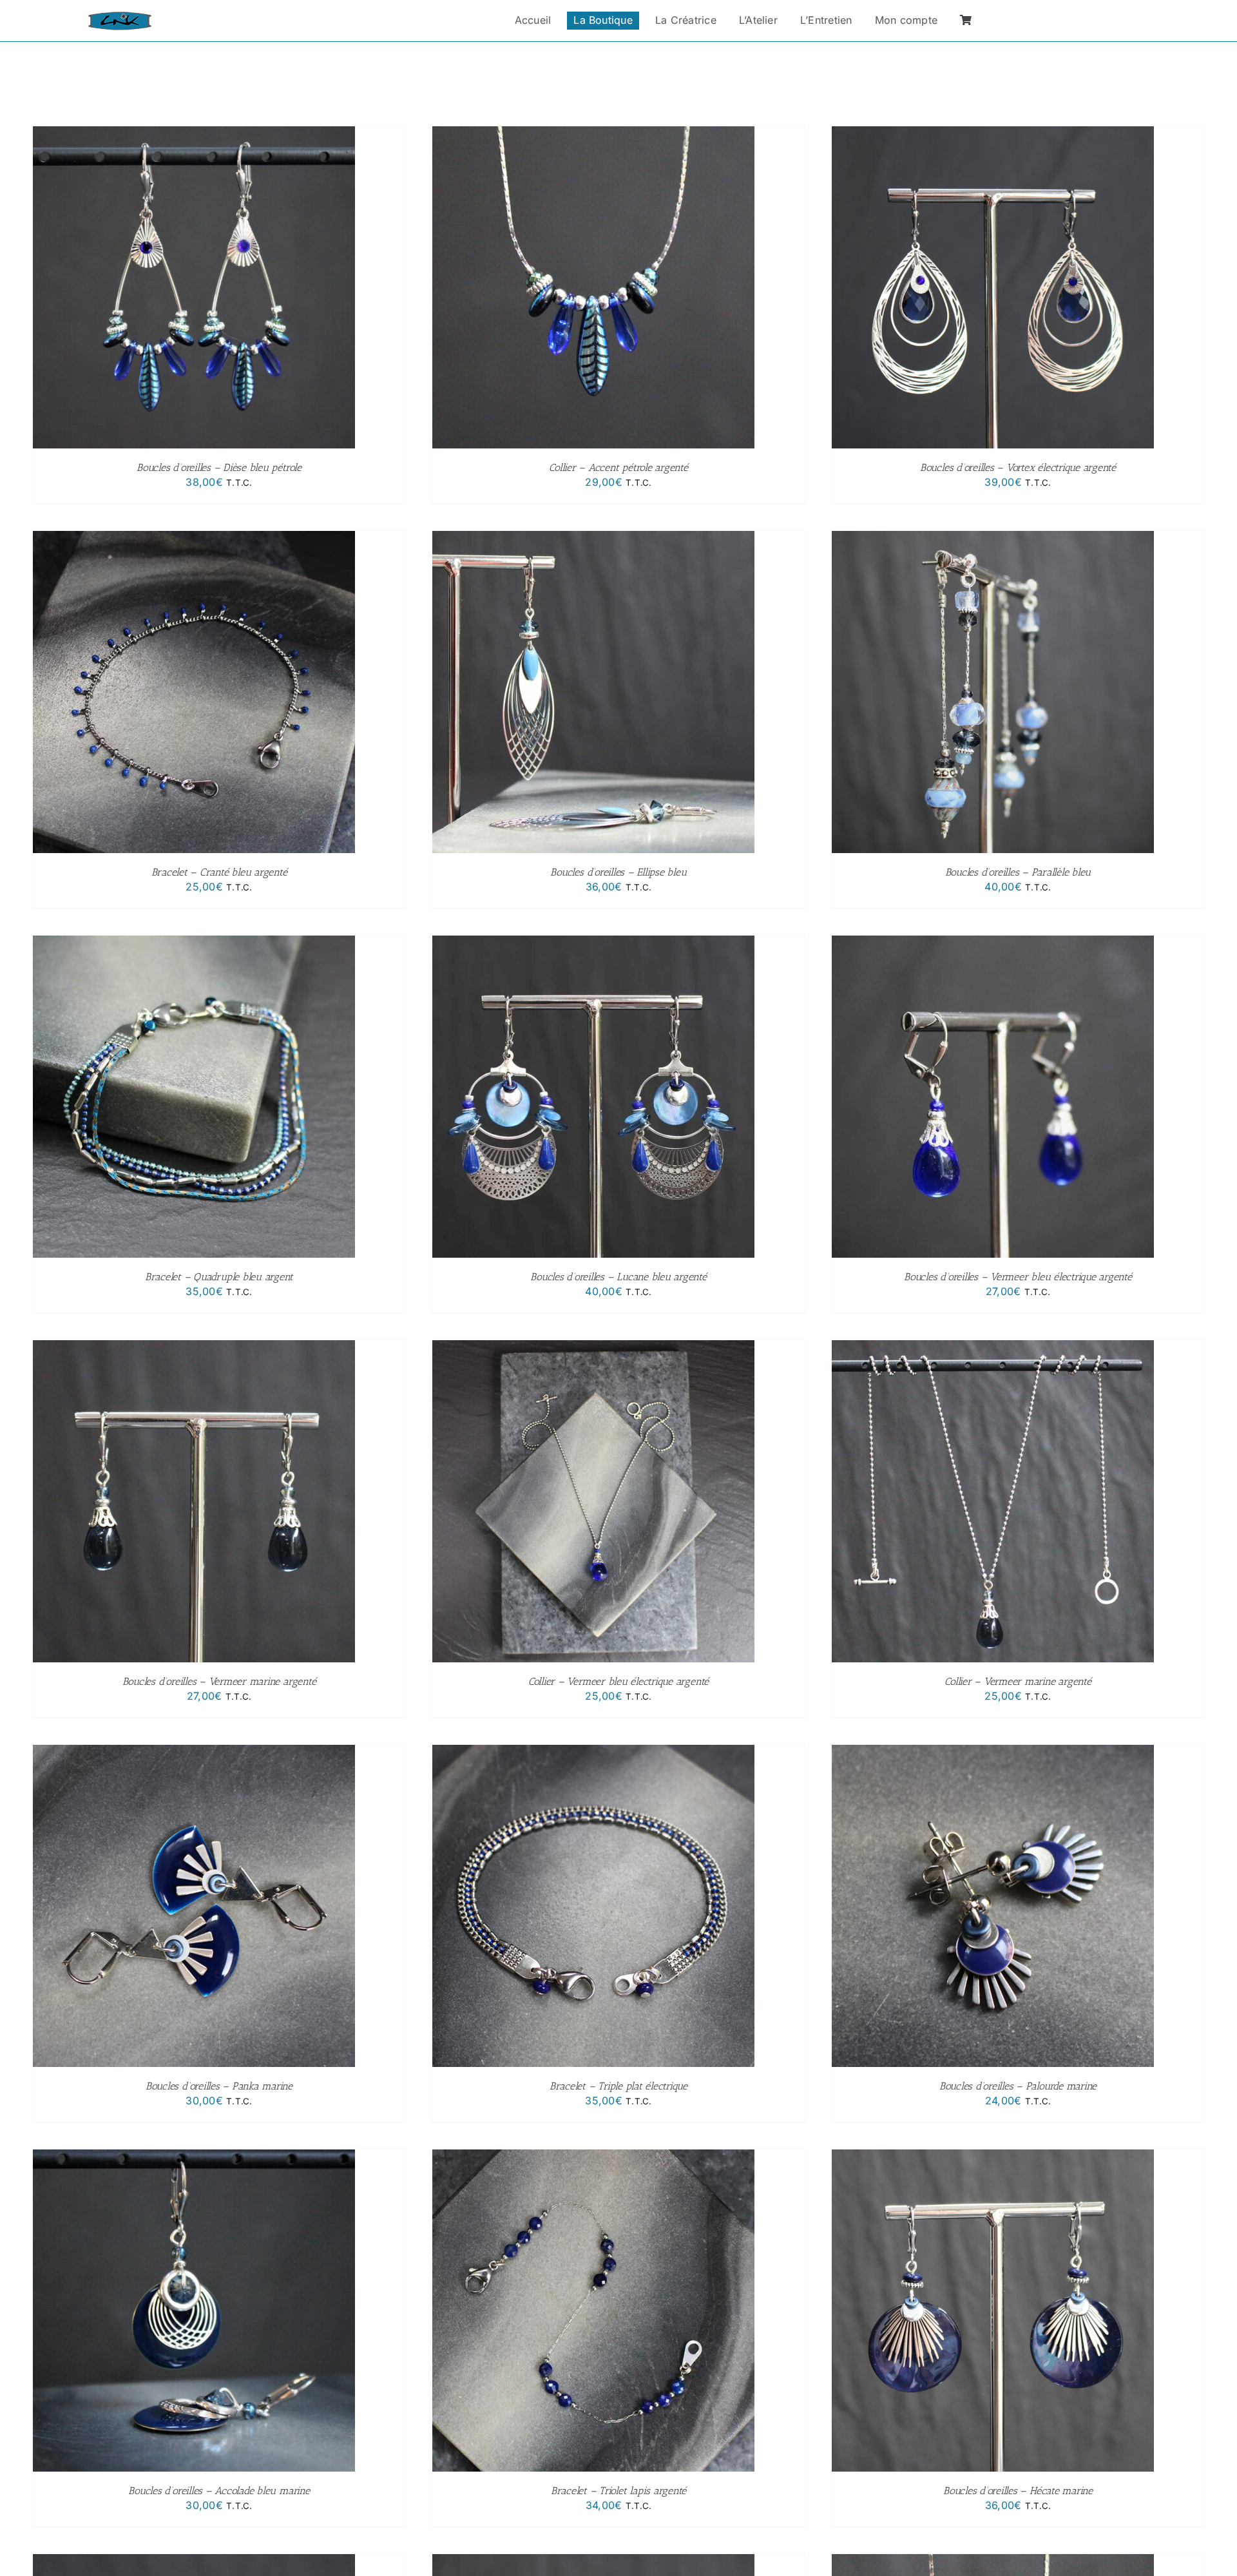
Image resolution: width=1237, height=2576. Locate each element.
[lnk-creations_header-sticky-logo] (120, 17)
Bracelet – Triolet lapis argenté (618, 2491)
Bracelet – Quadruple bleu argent (219, 1277)
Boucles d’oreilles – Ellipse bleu (618, 872)
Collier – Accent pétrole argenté (618, 467)
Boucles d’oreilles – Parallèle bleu (1018, 872)
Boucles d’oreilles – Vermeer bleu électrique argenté (1018, 1277)
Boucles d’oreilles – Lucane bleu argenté (618, 1277)
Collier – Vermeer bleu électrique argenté (618, 1681)
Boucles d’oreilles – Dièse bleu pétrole (219, 467)
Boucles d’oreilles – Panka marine (219, 2086)
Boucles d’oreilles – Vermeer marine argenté (219, 1681)
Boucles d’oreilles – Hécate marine (1018, 2491)
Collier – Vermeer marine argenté (1018, 1681)
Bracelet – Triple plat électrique (618, 2086)
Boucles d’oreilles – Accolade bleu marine (219, 2491)
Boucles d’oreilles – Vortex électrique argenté (1018, 467)
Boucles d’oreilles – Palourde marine (1018, 2086)
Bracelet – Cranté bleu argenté (219, 872)
